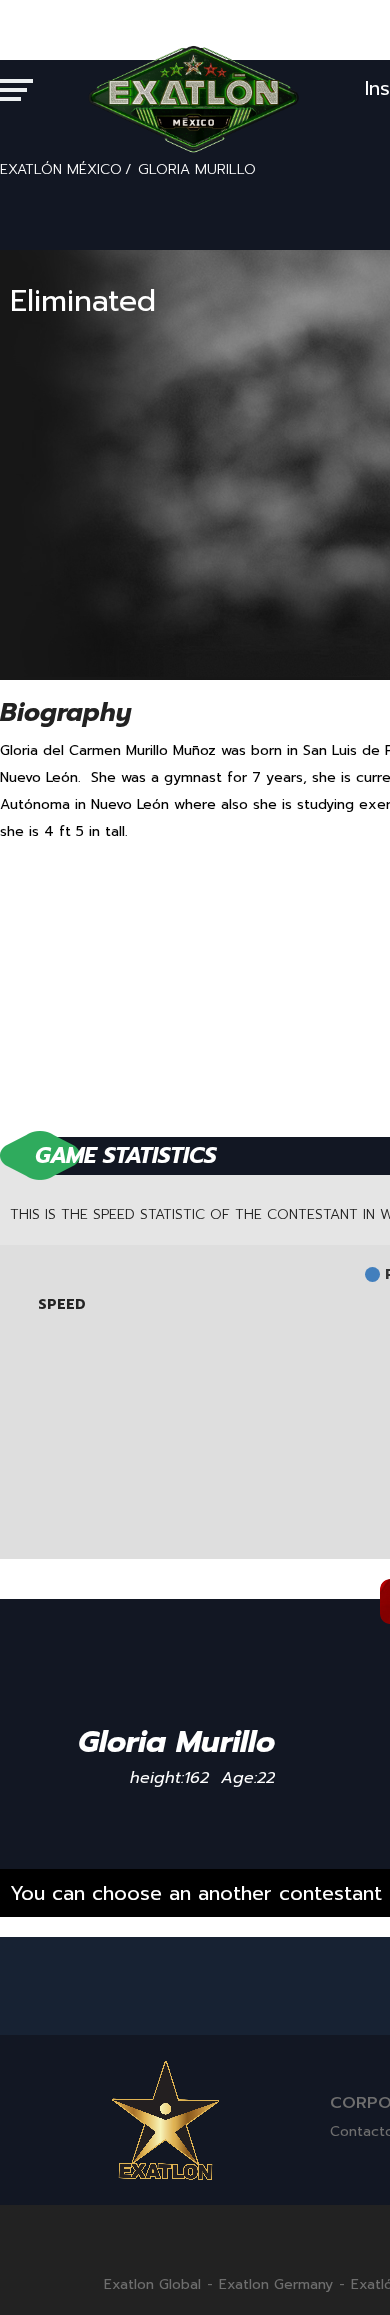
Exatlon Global (152, 2285)
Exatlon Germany (276, 2285)
